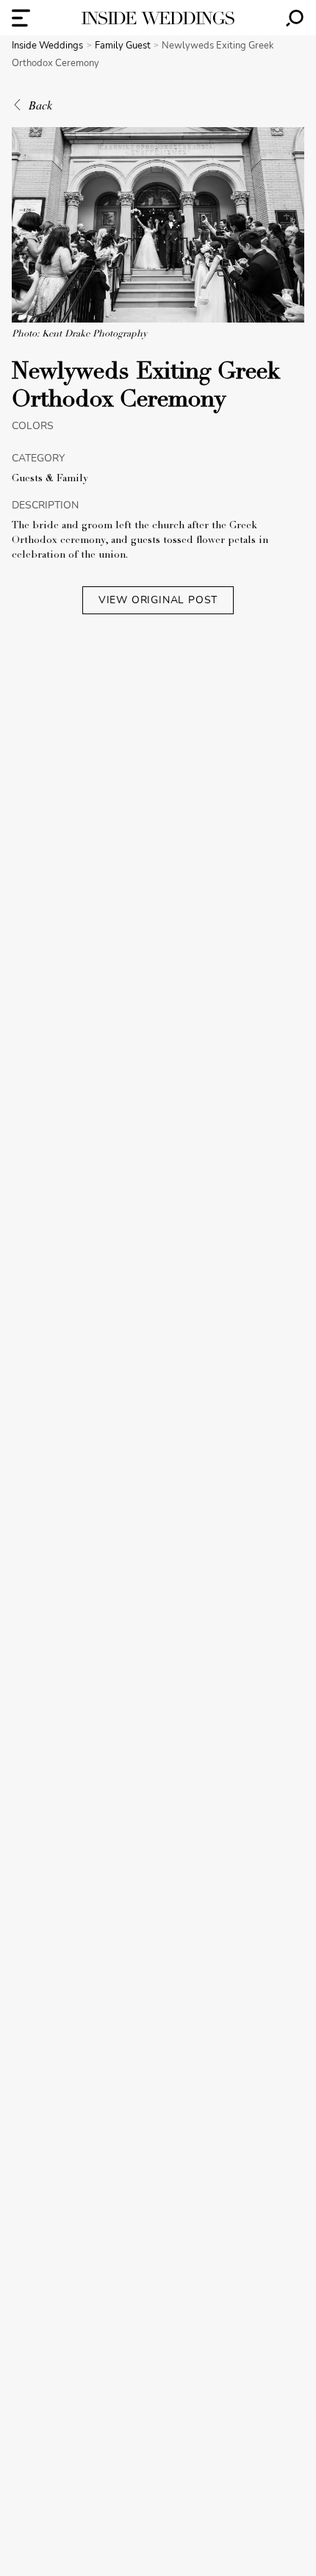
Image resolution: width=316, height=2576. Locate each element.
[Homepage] (158, 18)
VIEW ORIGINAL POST (158, 600)
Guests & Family (50, 479)
